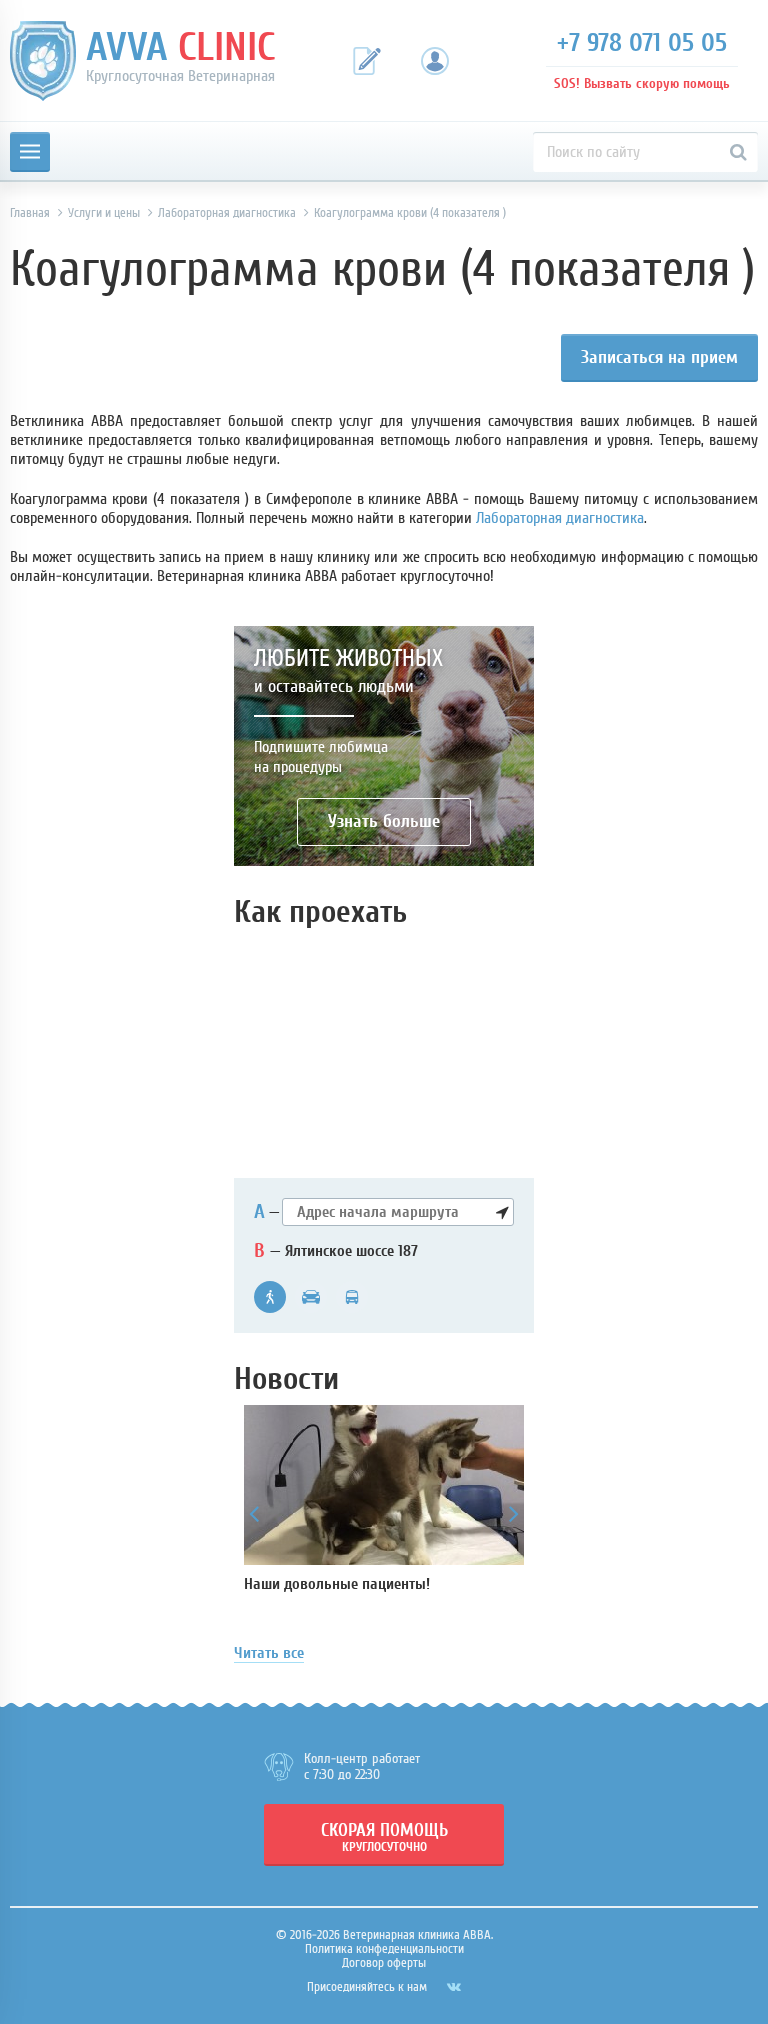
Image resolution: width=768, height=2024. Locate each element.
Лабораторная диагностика (560, 518)
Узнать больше (384, 821)
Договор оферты (384, 1962)
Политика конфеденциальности (384, 1948)
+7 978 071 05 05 (642, 43)
